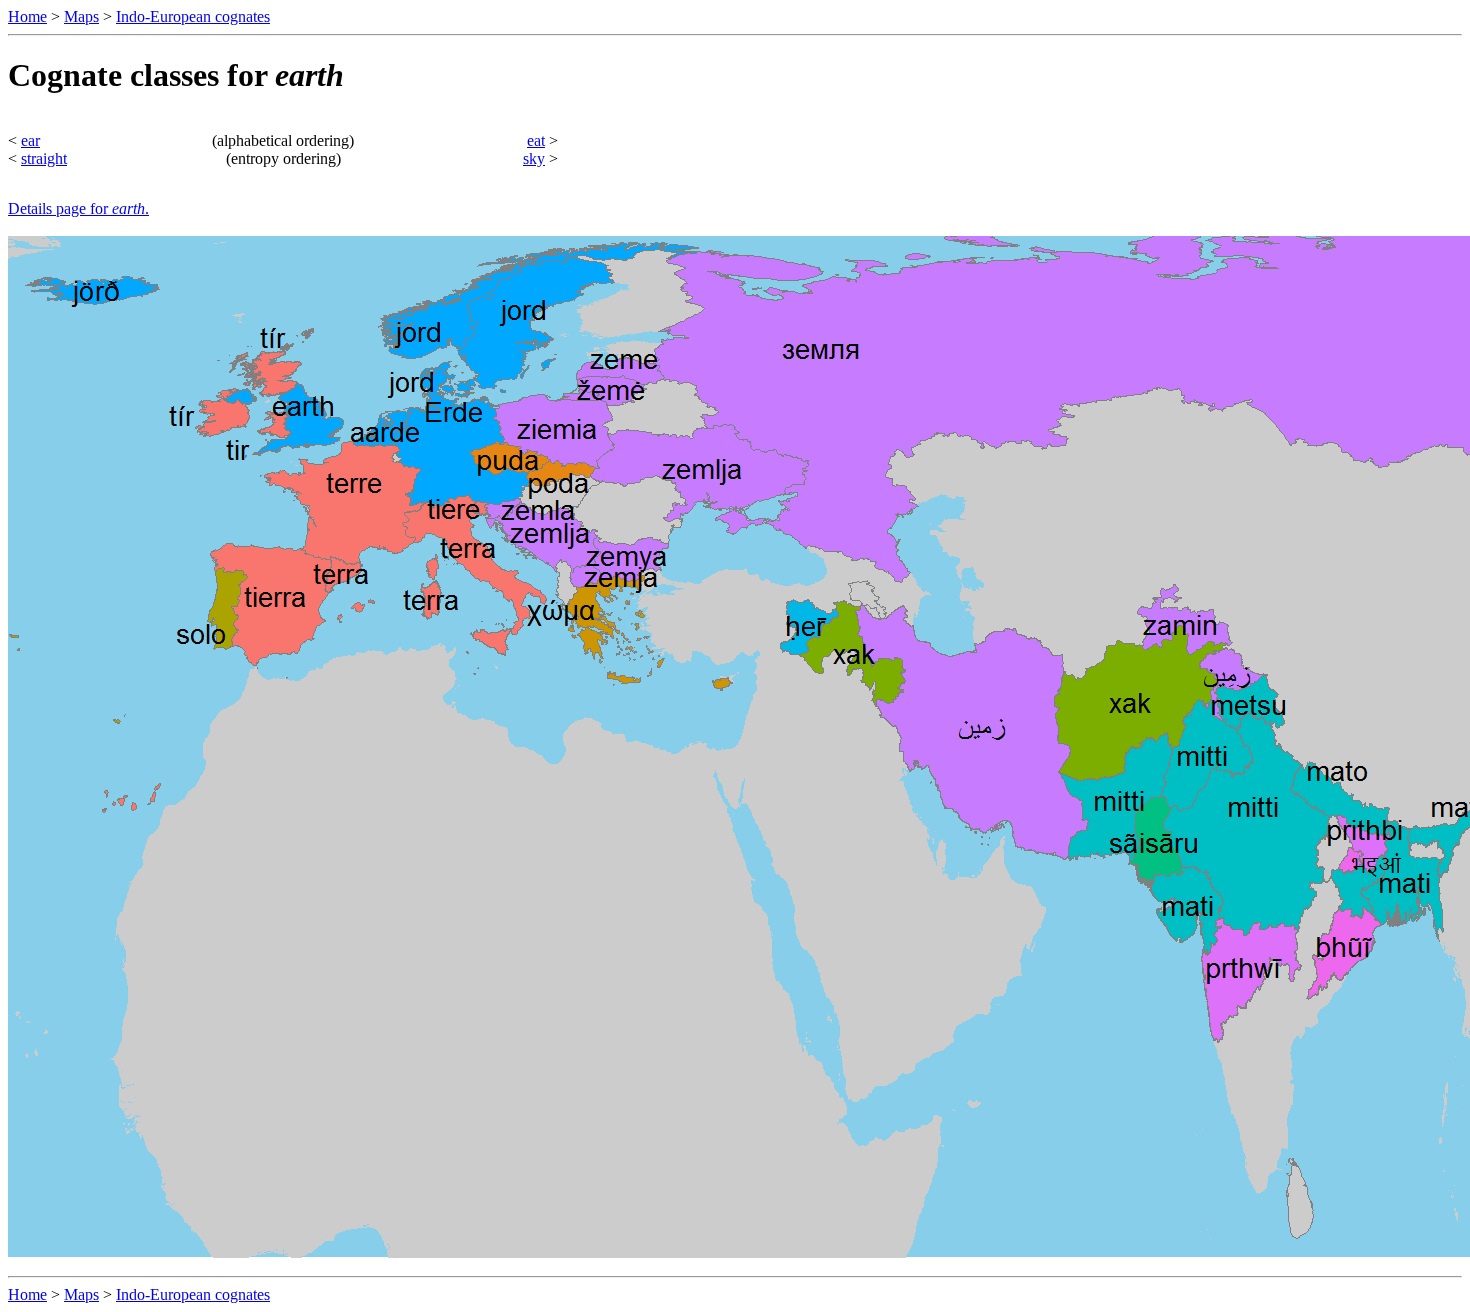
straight (44, 158)
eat (536, 140)
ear (30, 140)
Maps (81, 16)
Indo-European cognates (193, 16)
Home (27, 16)
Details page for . (78, 208)
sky (534, 158)
